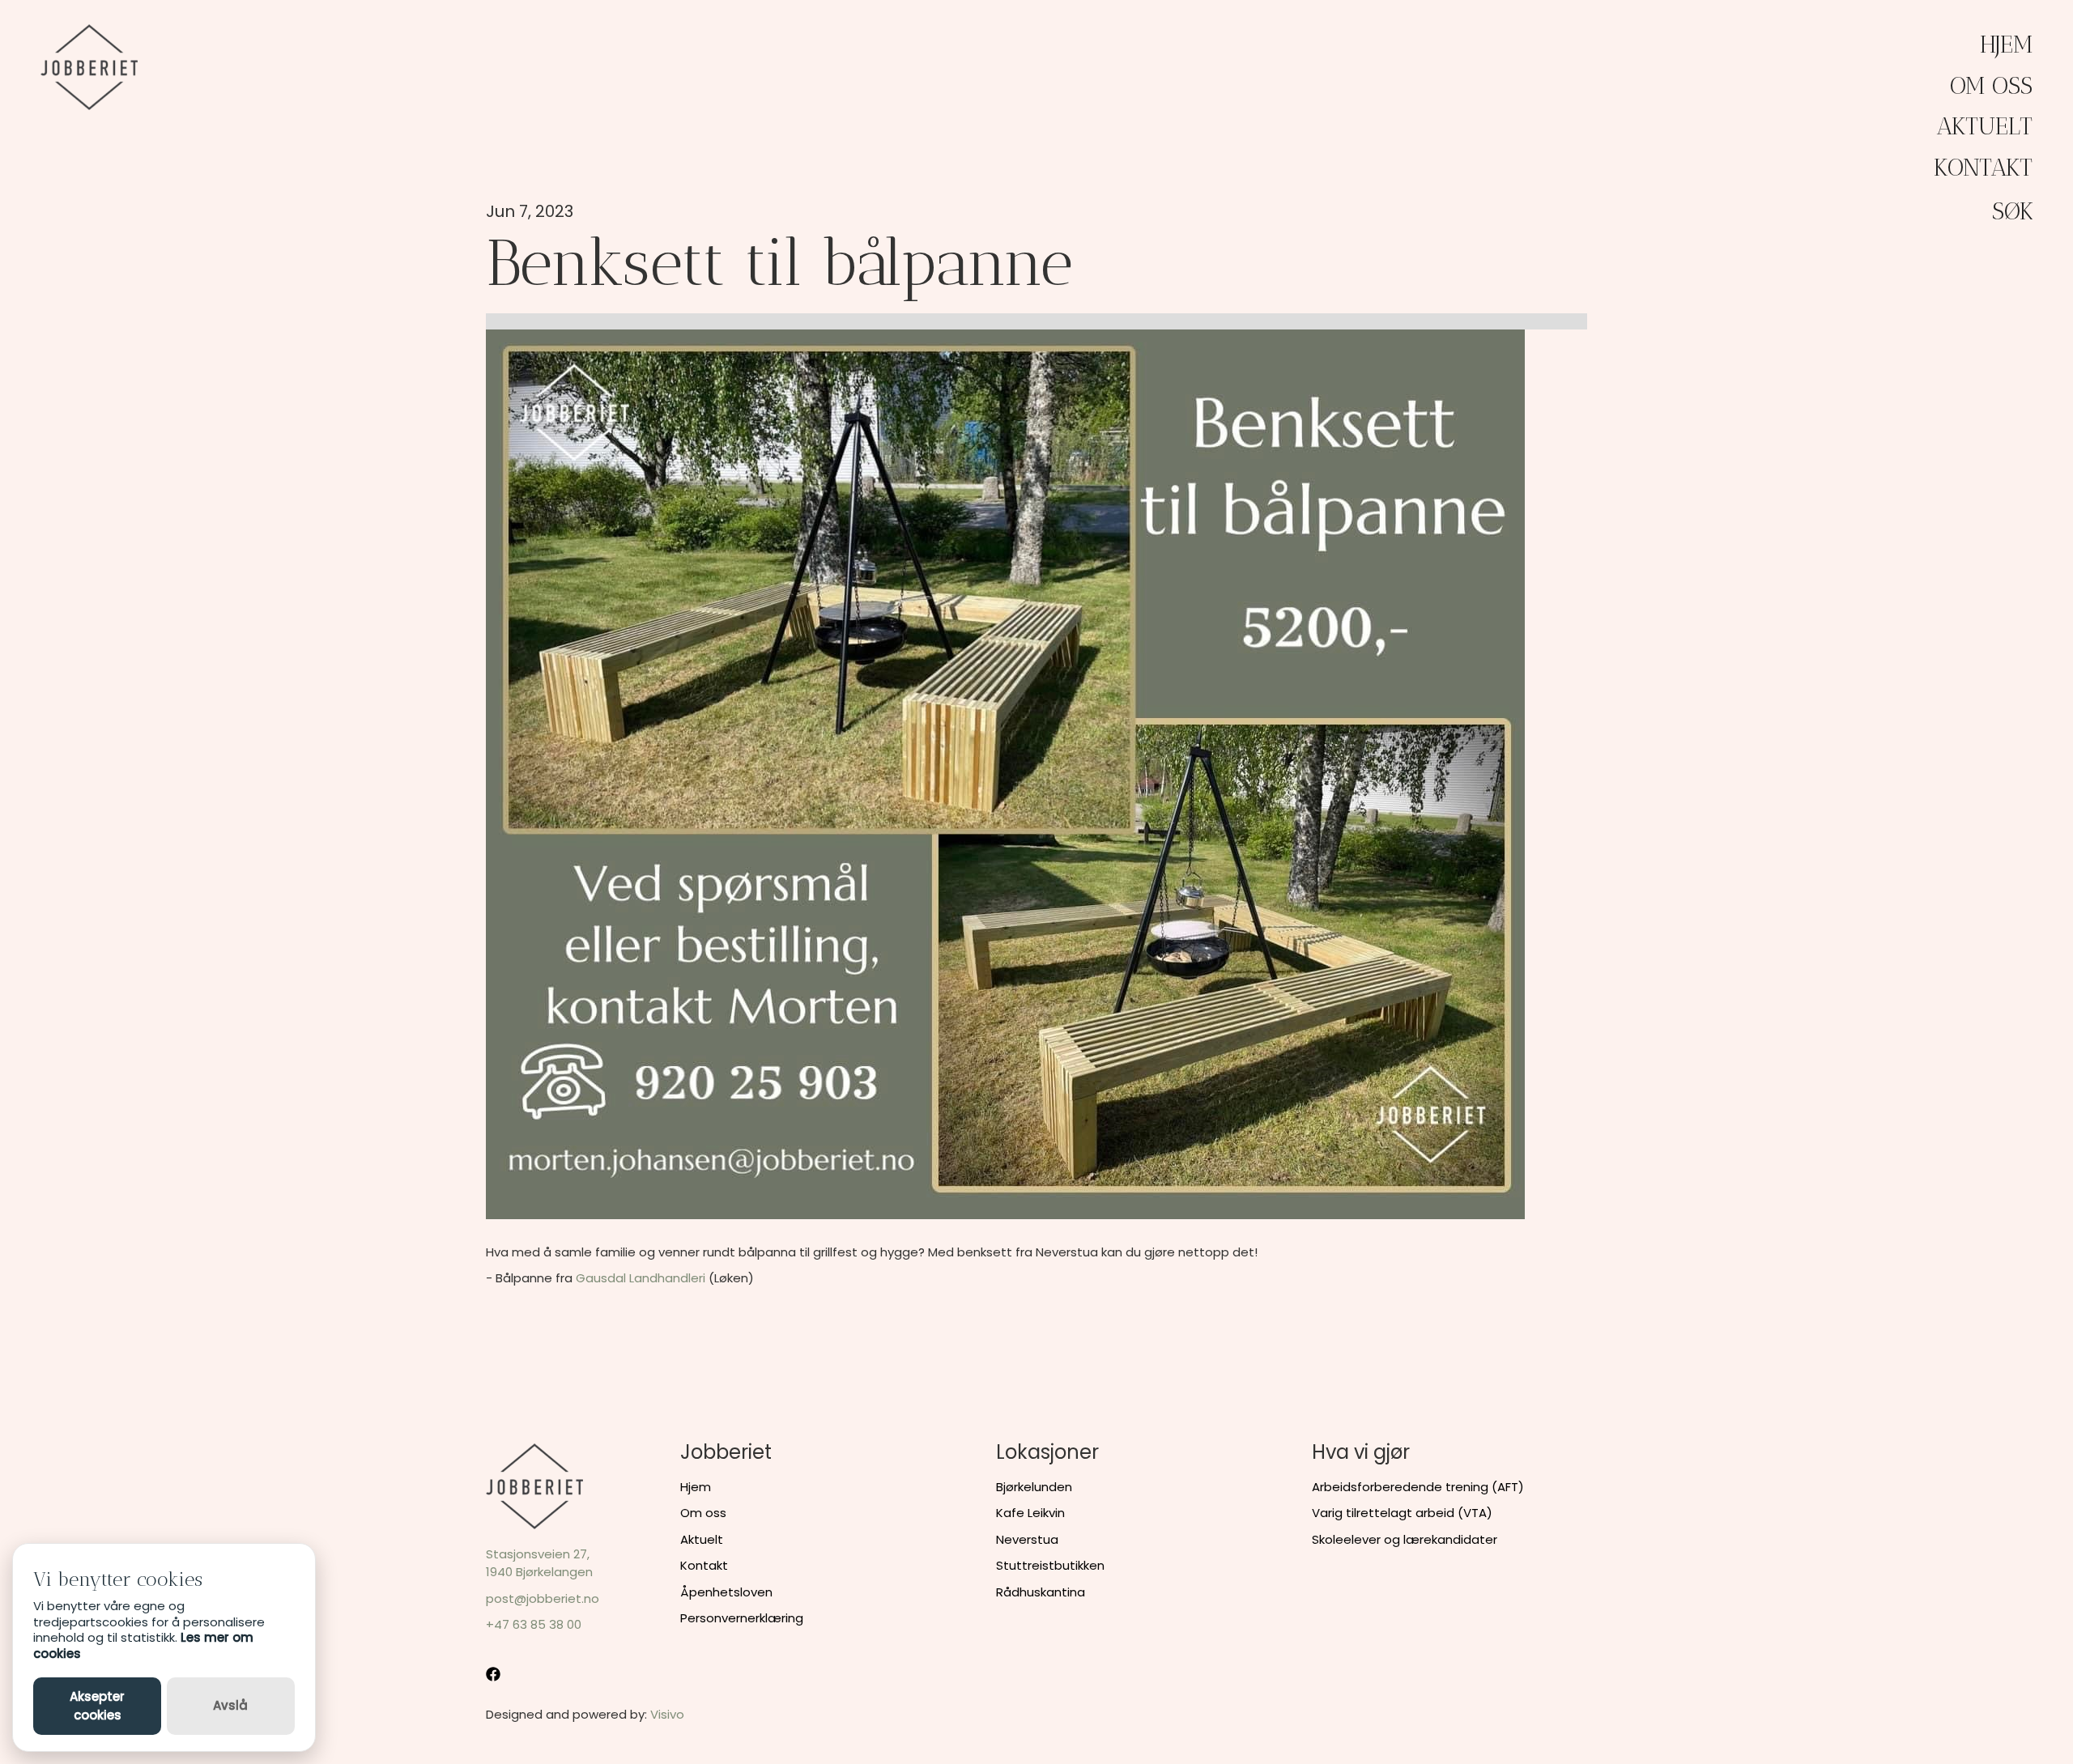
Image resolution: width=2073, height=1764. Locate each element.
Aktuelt (1984, 126)
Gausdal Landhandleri (641, 1278)
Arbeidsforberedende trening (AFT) (1418, 1487)
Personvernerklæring (742, 1618)
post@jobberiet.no (543, 1598)
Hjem (2006, 45)
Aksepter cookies (97, 1706)
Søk (2013, 211)
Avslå (230, 1705)
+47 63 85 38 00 (534, 1624)
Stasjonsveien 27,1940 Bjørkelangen (539, 1563)
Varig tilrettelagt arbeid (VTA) (1402, 1513)
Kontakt (1983, 168)
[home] (89, 67)
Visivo (667, 1714)
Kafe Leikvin (1030, 1513)
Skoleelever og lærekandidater (1405, 1539)
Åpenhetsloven (726, 1592)
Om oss (1991, 86)
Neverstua (1027, 1539)
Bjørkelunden (1034, 1487)
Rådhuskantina (1041, 1592)
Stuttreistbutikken (1050, 1565)
